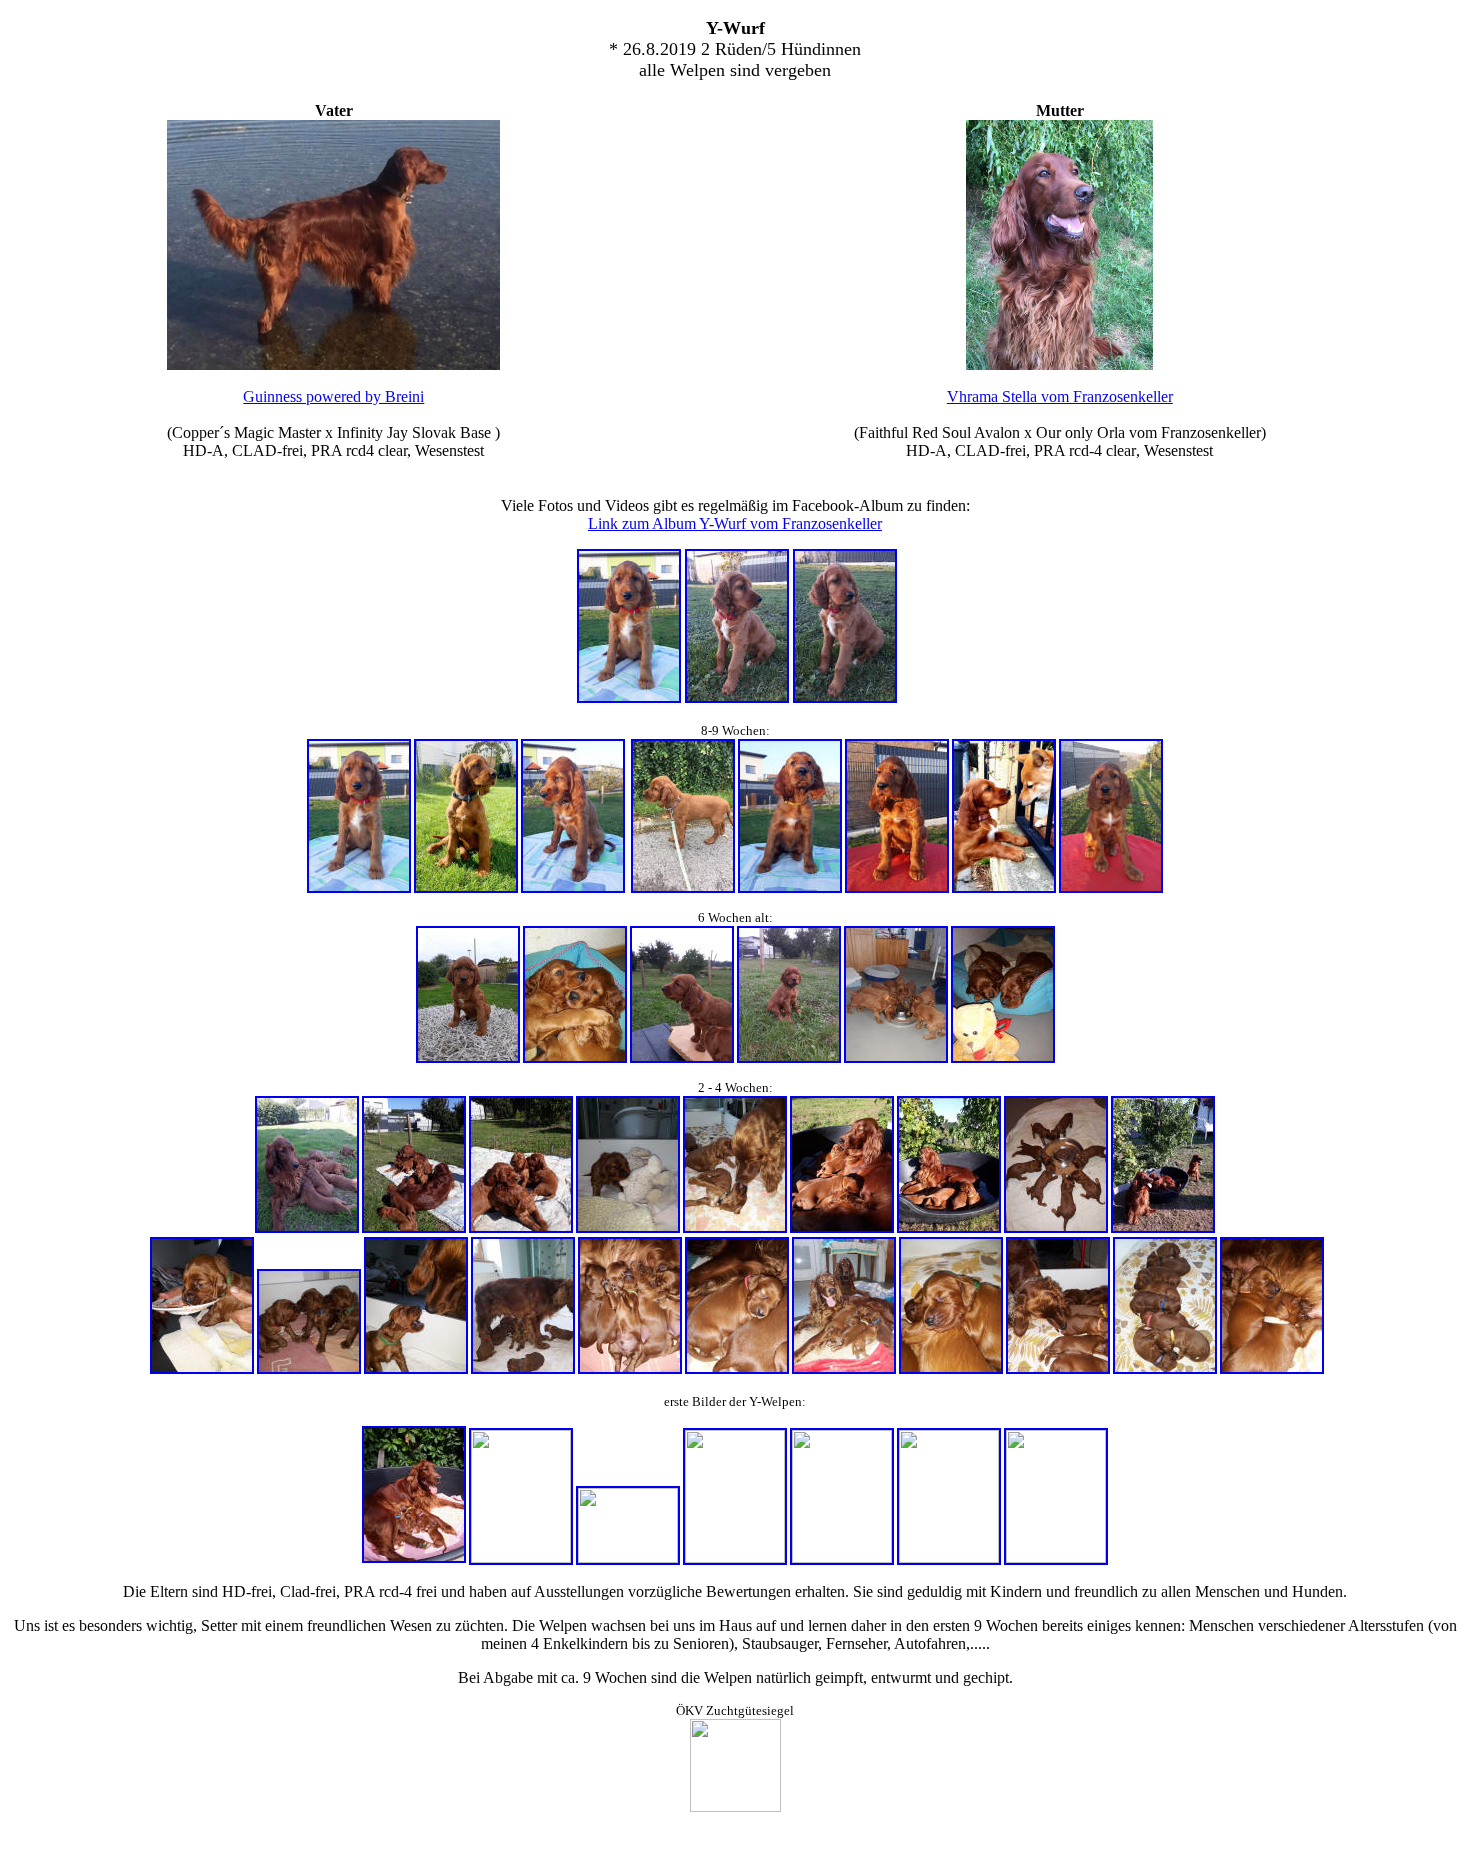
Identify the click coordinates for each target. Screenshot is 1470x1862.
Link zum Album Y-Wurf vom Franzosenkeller (735, 523)
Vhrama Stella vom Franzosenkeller (1060, 396)
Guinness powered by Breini (333, 396)
